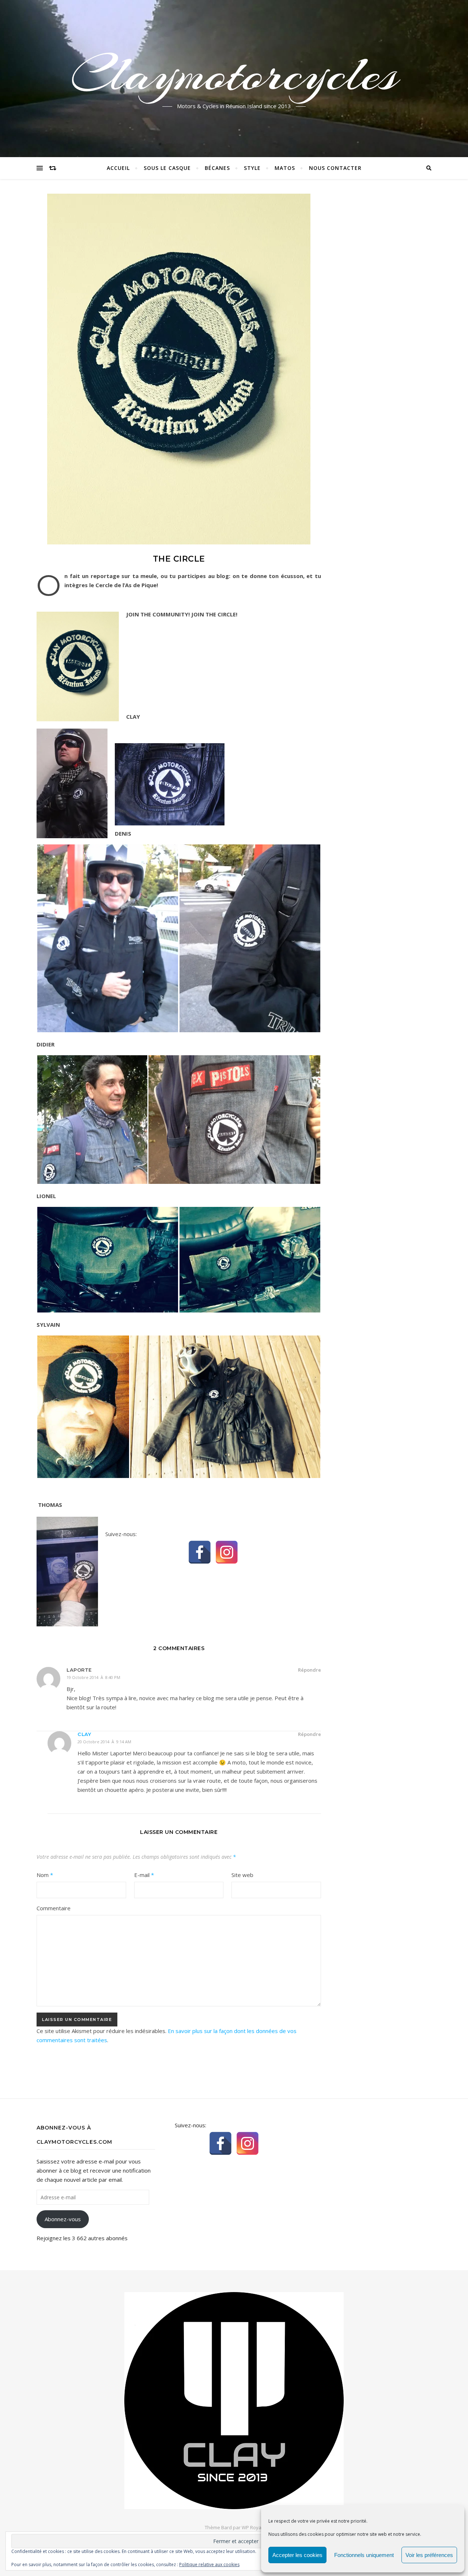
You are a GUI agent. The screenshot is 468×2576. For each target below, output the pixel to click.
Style (252, 168)
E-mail (144, 1875)
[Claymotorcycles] (234, 2401)
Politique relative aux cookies (209, 2564)
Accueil (118, 168)
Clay (84, 1734)
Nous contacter (335, 168)
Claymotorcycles (234, 74)
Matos (285, 168)
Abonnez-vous (63, 2219)
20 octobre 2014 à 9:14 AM (104, 1742)
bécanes (217, 168)
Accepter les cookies (297, 2555)
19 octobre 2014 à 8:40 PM (93, 1677)
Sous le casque (167, 168)
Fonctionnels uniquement (364, 2555)
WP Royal (252, 2527)
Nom (45, 1875)
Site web (242, 1875)
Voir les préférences (429, 2555)
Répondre (310, 1670)
